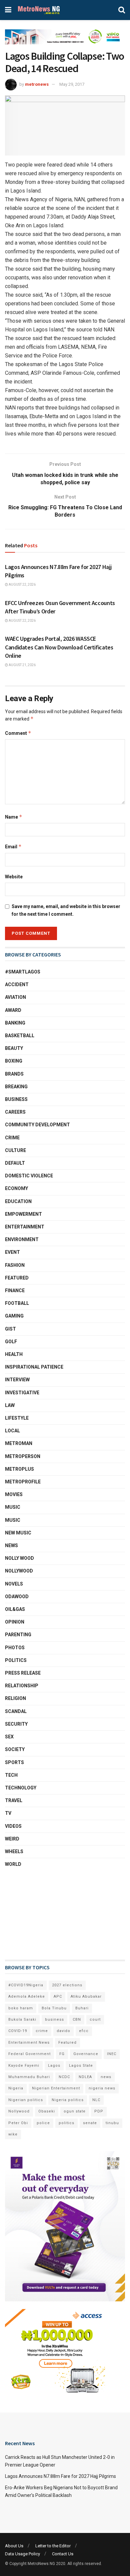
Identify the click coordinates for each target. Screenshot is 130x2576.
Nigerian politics (26, 2100)
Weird (12, 1839)
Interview (17, 1380)
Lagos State (81, 2066)
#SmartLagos (23, 972)
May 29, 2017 (72, 84)
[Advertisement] (38, 1914)
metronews (37, 84)
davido (63, 2031)
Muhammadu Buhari (29, 2077)
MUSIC (13, 1520)
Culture (15, 1150)
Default (15, 1163)
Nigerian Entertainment (56, 2088)
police (43, 2123)
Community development (37, 1125)
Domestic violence (29, 1176)
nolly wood (19, 1558)
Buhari (82, 2008)
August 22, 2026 (22, 585)
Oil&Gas (15, 1609)
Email (13, 846)
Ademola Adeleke (27, 1996)
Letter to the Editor (53, 2546)
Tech (11, 1775)
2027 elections (67, 1985)
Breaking (16, 1087)
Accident (17, 984)
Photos (15, 1648)
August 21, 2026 (22, 665)
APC (58, 1996)
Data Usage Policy (22, 2554)
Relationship (22, 1686)
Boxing (14, 1061)
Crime (12, 1138)
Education (18, 1201)
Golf (11, 1342)
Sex (9, 1737)
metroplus (19, 1469)
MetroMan (19, 1443)
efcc (84, 2031)
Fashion (15, 1265)
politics (66, 2123)
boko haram (21, 2008)
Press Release (23, 1673)
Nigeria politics (68, 2100)
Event (12, 1252)
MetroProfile (23, 1482)
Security (16, 1724)
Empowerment (23, 1214)
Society (15, 1749)
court (95, 2020)
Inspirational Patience (34, 1367)
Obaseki (47, 2111)
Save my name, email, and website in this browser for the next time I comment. (66, 910)
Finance (15, 1291)
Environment (22, 1239)
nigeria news (102, 2088)
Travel (14, 1800)
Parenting (18, 1635)
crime (42, 2031)
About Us (14, 2546)
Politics (16, 1660)
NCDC (64, 2077)
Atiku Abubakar (86, 1996)
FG (62, 2054)
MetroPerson (23, 1456)
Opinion (15, 1622)
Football (17, 1303)
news (106, 2077)
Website (14, 877)
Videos (13, 1826)
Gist (10, 1329)
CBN (77, 2020)
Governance (86, 2054)
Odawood (17, 1597)
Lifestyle (17, 1418)
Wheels (14, 1851)
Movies (14, 1494)
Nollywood (19, 1571)
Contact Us (63, 2554)
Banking (15, 1023)
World (13, 1864)
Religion (15, 1698)
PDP (99, 2111)
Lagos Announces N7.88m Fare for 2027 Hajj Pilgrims (60, 2476)
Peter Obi (18, 2123)
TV (8, 1813)
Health (14, 1354)
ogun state (75, 2111)
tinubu (112, 2123)
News (11, 1545)
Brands (14, 1074)
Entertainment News (29, 2043)
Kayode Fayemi (24, 2066)
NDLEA (85, 2077)
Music (13, 1507)
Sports (14, 1762)
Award (13, 1010)
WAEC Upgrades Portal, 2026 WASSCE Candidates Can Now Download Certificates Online (59, 647)
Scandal (16, 1711)
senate (90, 2123)
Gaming (14, 1316)
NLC (96, 2100)
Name (14, 817)
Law (10, 1405)
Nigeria (16, 2088)
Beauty (14, 1048)
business (54, 2020)
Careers (15, 1112)
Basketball (20, 1036)
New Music (18, 1533)
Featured (17, 1278)
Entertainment (25, 1227)
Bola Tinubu (54, 2008)
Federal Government (29, 2054)
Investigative (22, 1393)
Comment (18, 733)
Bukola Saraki (22, 2020)
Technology (21, 1788)
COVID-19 (18, 2031)
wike (13, 2134)
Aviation (15, 997)
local (12, 1431)
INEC (112, 2054)
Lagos (54, 2066)
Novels (14, 1584)
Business (16, 1099)
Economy (16, 1188)
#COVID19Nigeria (26, 1985)
